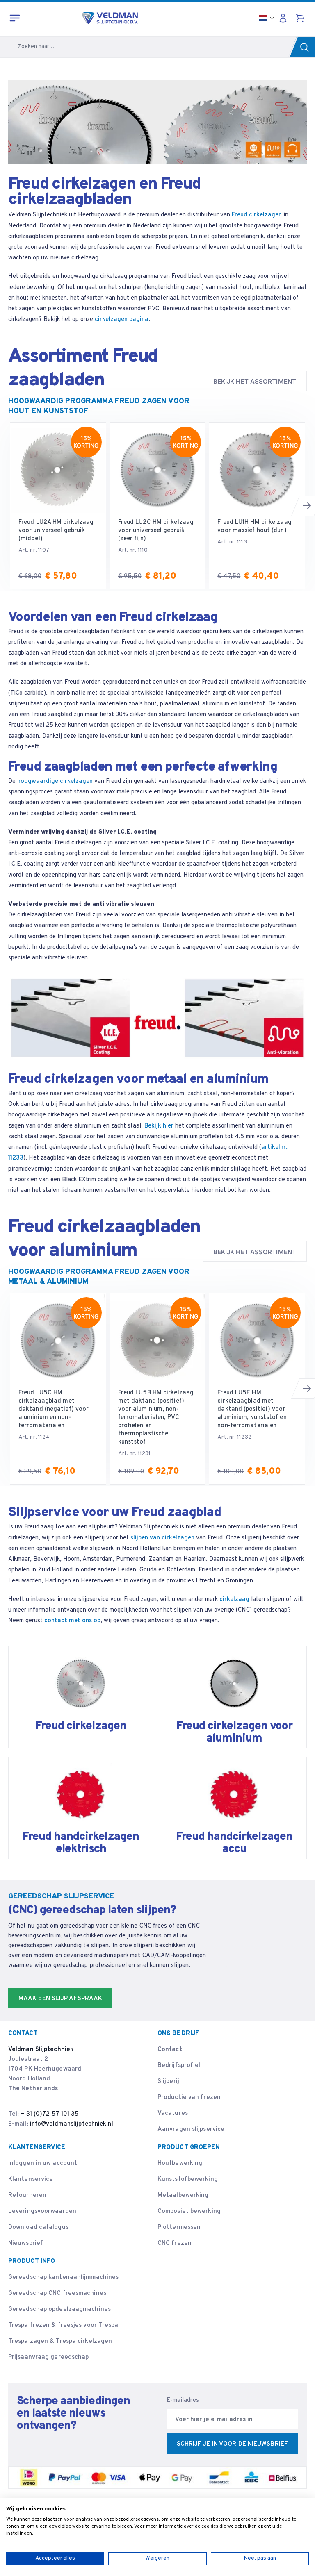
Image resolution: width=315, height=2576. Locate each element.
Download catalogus (38, 2227)
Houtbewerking (180, 2163)
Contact (170, 2050)
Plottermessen (179, 2227)
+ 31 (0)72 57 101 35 (50, 2114)
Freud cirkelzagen (257, 215)
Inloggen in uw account (43, 2163)
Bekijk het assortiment (255, 381)
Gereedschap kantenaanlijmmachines (63, 2277)
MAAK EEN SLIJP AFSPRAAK (60, 1999)
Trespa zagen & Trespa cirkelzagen (60, 2341)
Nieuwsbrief (26, 2243)
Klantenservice (31, 2179)
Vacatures (173, 2113)
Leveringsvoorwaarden (42, 2211)
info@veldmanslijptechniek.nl (72, 2124)
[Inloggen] (285, 18)
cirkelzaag (234, 1599)
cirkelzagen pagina (122, 319)
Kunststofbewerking (188, 2179)
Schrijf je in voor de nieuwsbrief (232, 2444)
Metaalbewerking (183, 2195)
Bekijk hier (158, 1126)
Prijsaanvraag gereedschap (49, 2357)
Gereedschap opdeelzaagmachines (59, 2309)
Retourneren (27, 2195)
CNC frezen (175, 2243)
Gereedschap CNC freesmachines (57, 2293)
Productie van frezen (189, 2097)
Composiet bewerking (189, 2211)
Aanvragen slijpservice (191, 2129)
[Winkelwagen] (301, 18)
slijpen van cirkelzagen (162, 1538)
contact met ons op (72, 1621)
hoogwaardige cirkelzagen (55, 781)
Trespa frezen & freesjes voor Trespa (63, 2325)
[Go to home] (110, 18)
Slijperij (168, 2081)
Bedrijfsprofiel (179, 2066)
